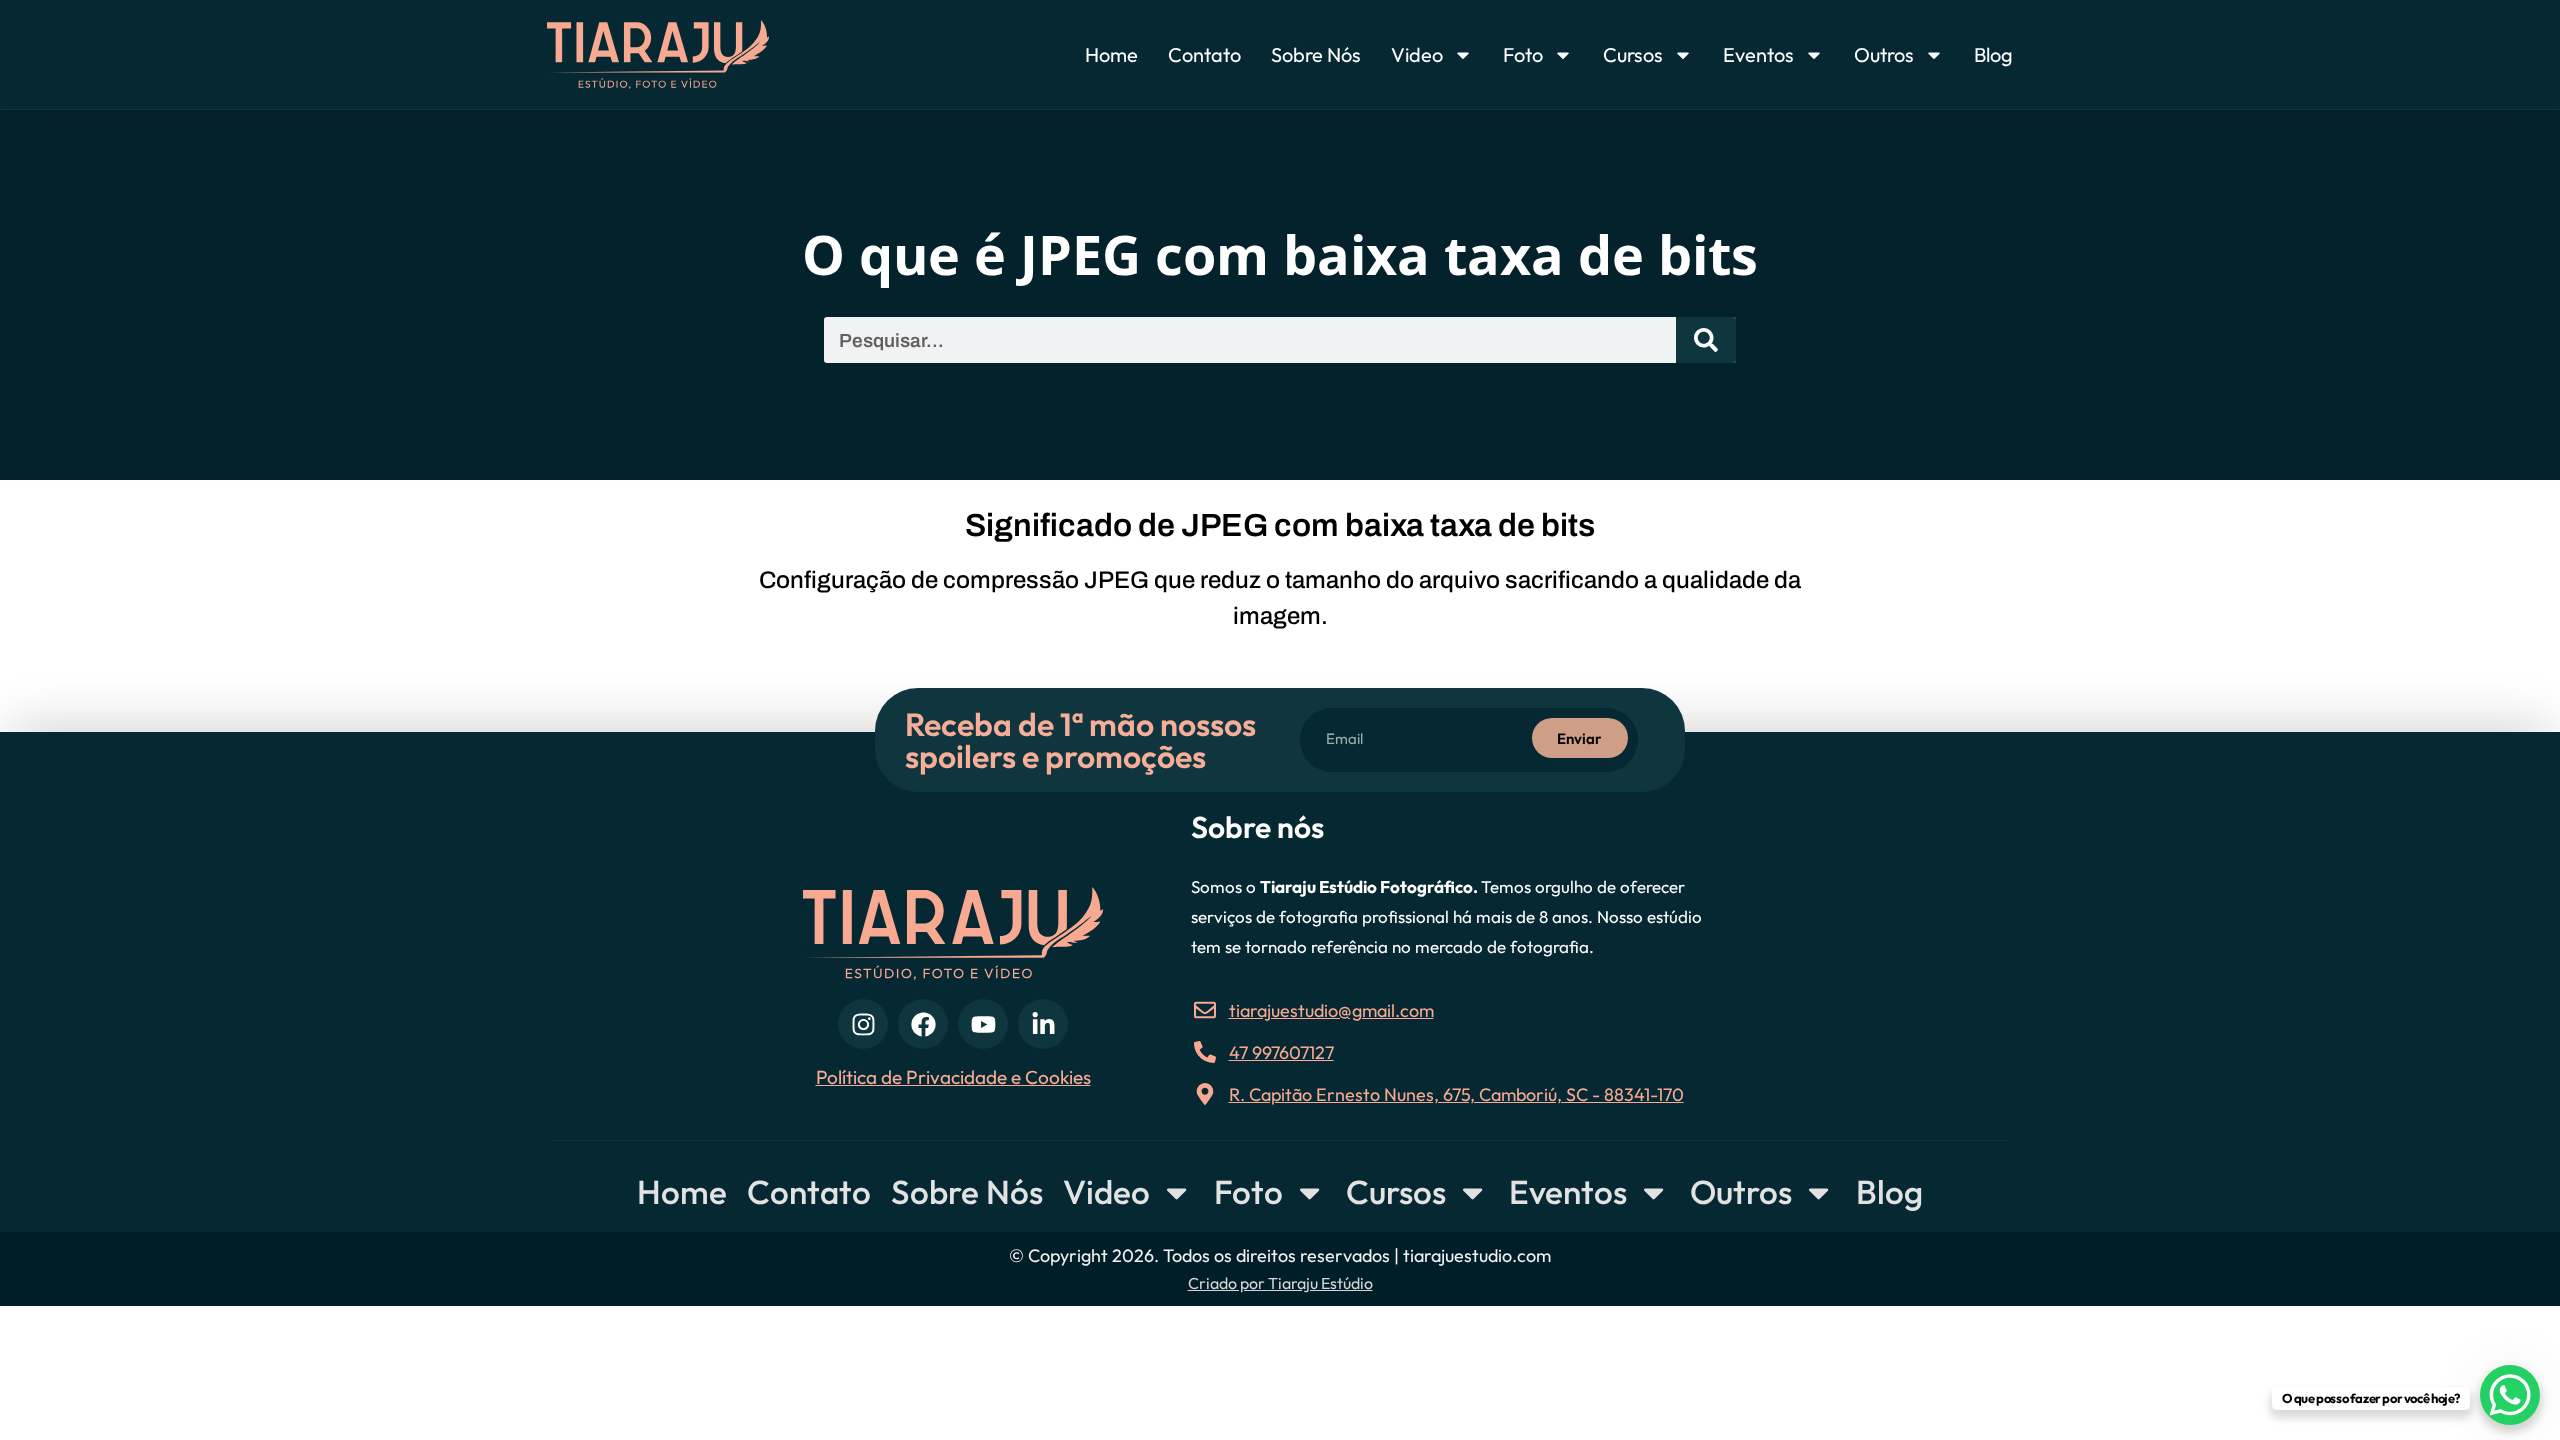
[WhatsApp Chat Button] (2510, 1395)
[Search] (1706, 340)
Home (1111, 54)
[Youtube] (983, 1024)
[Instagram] (863, 1024)
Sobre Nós (1316, 54)
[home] (697, 54)
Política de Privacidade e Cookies (953, 1077)
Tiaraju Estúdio (1320, 1283)
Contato (1204, 54)
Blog (1993, 54)
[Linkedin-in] (1043, 1024)
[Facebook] (923, 1024)
